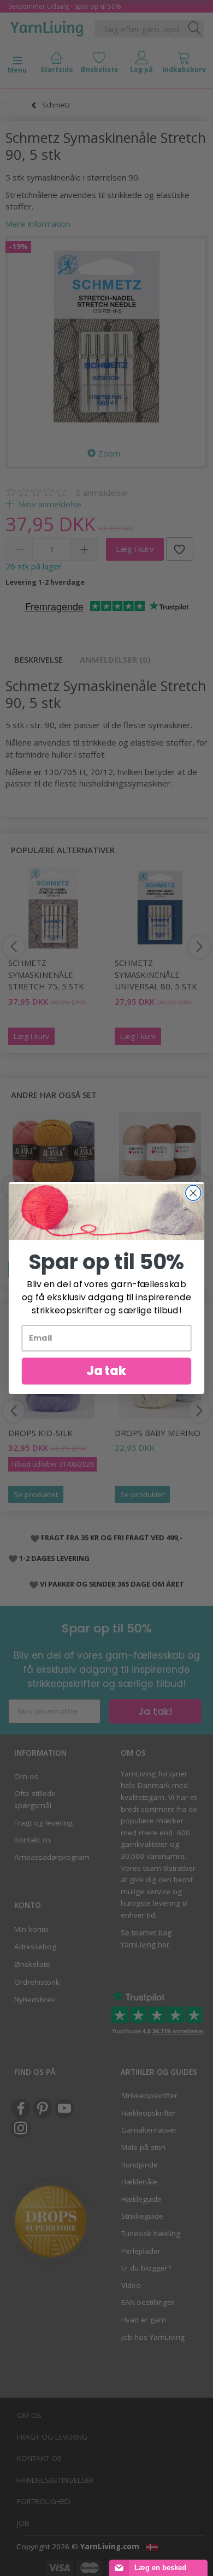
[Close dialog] (193, 1193)
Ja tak (106, 1371)
